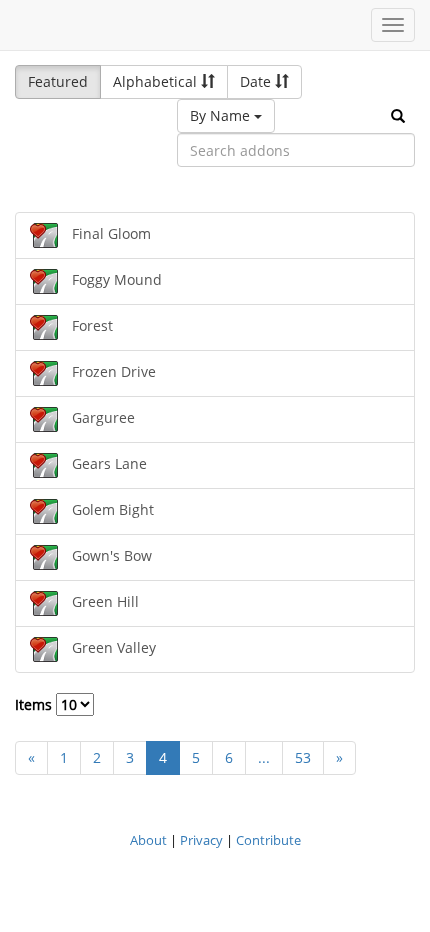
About (148, 840)
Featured (58, 81)
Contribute (268, 840)
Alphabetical (157, 81)
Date (257, 81)
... (264, 757)
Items (35, 704)
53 (303, 757)
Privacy (201, 840)
